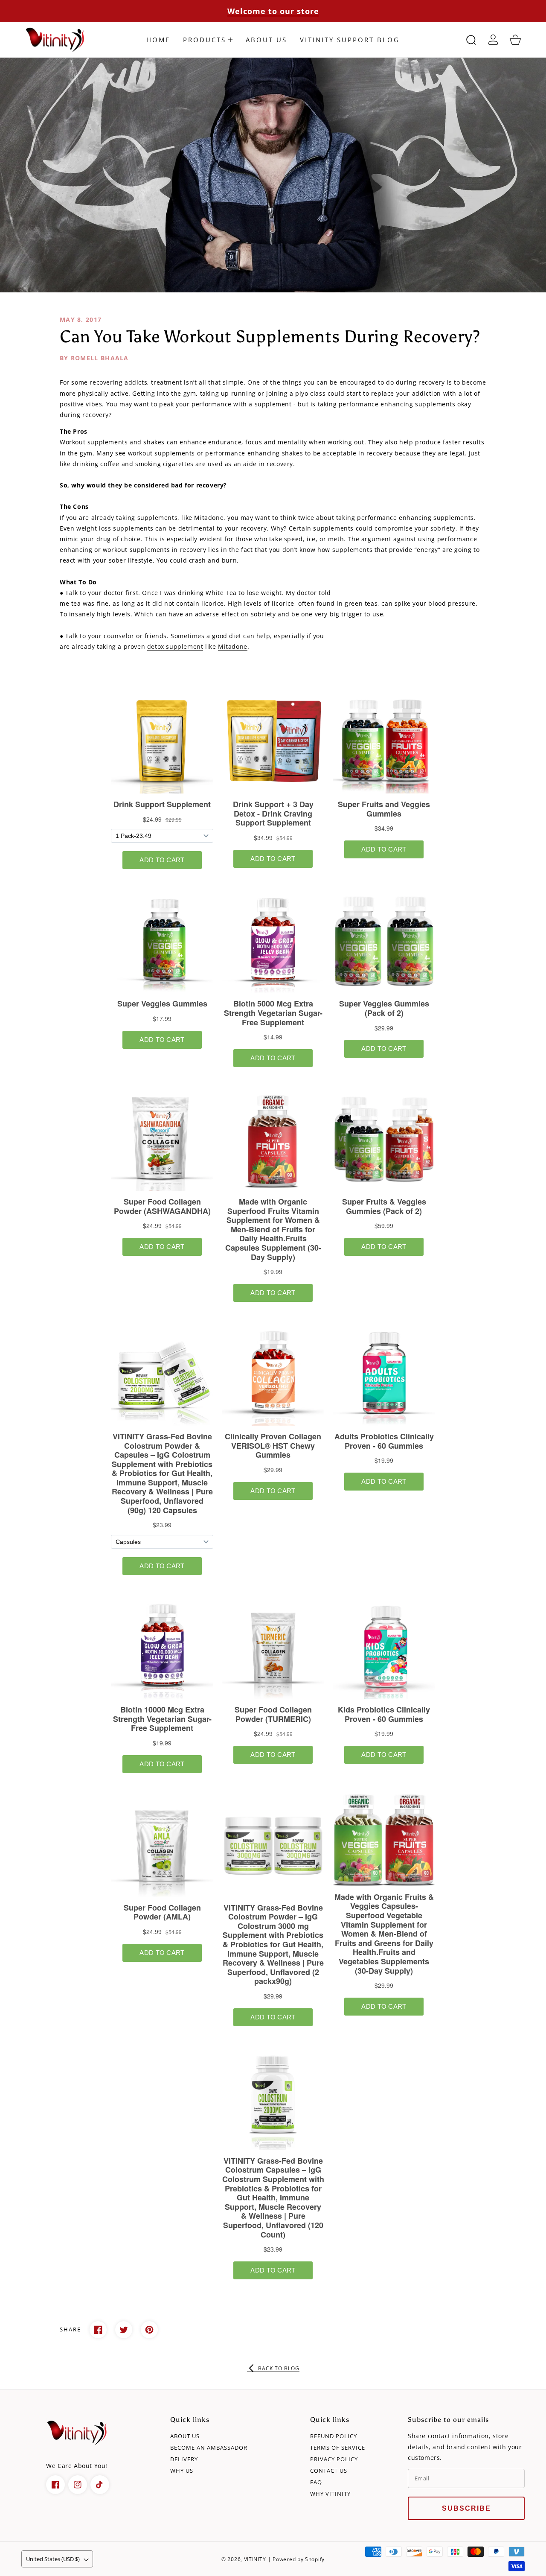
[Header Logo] (56, 40)
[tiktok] (100, 2485)
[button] (208, 40)
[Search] (471, 40)
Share (70, 2329)
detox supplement (175, 646)
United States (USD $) (53, 2559)
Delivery (184, 2459)
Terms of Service (338, 2448)
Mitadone (233, 646)
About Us (185, 2436)
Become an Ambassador (209, 2448)
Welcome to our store (273, 11)
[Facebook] (98, 2330)
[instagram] (78, 2485)
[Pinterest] (149, 2330)
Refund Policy (334, 2436)
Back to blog (279, 2368)
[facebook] (55, 2485)
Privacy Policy (334, 2459)
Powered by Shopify (299, 2559)
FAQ (316, 2482)
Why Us (182, 2471)
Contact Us (329, 2471)
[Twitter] (124, 2330)
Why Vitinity (330, 2494)
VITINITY (255, 2559)
